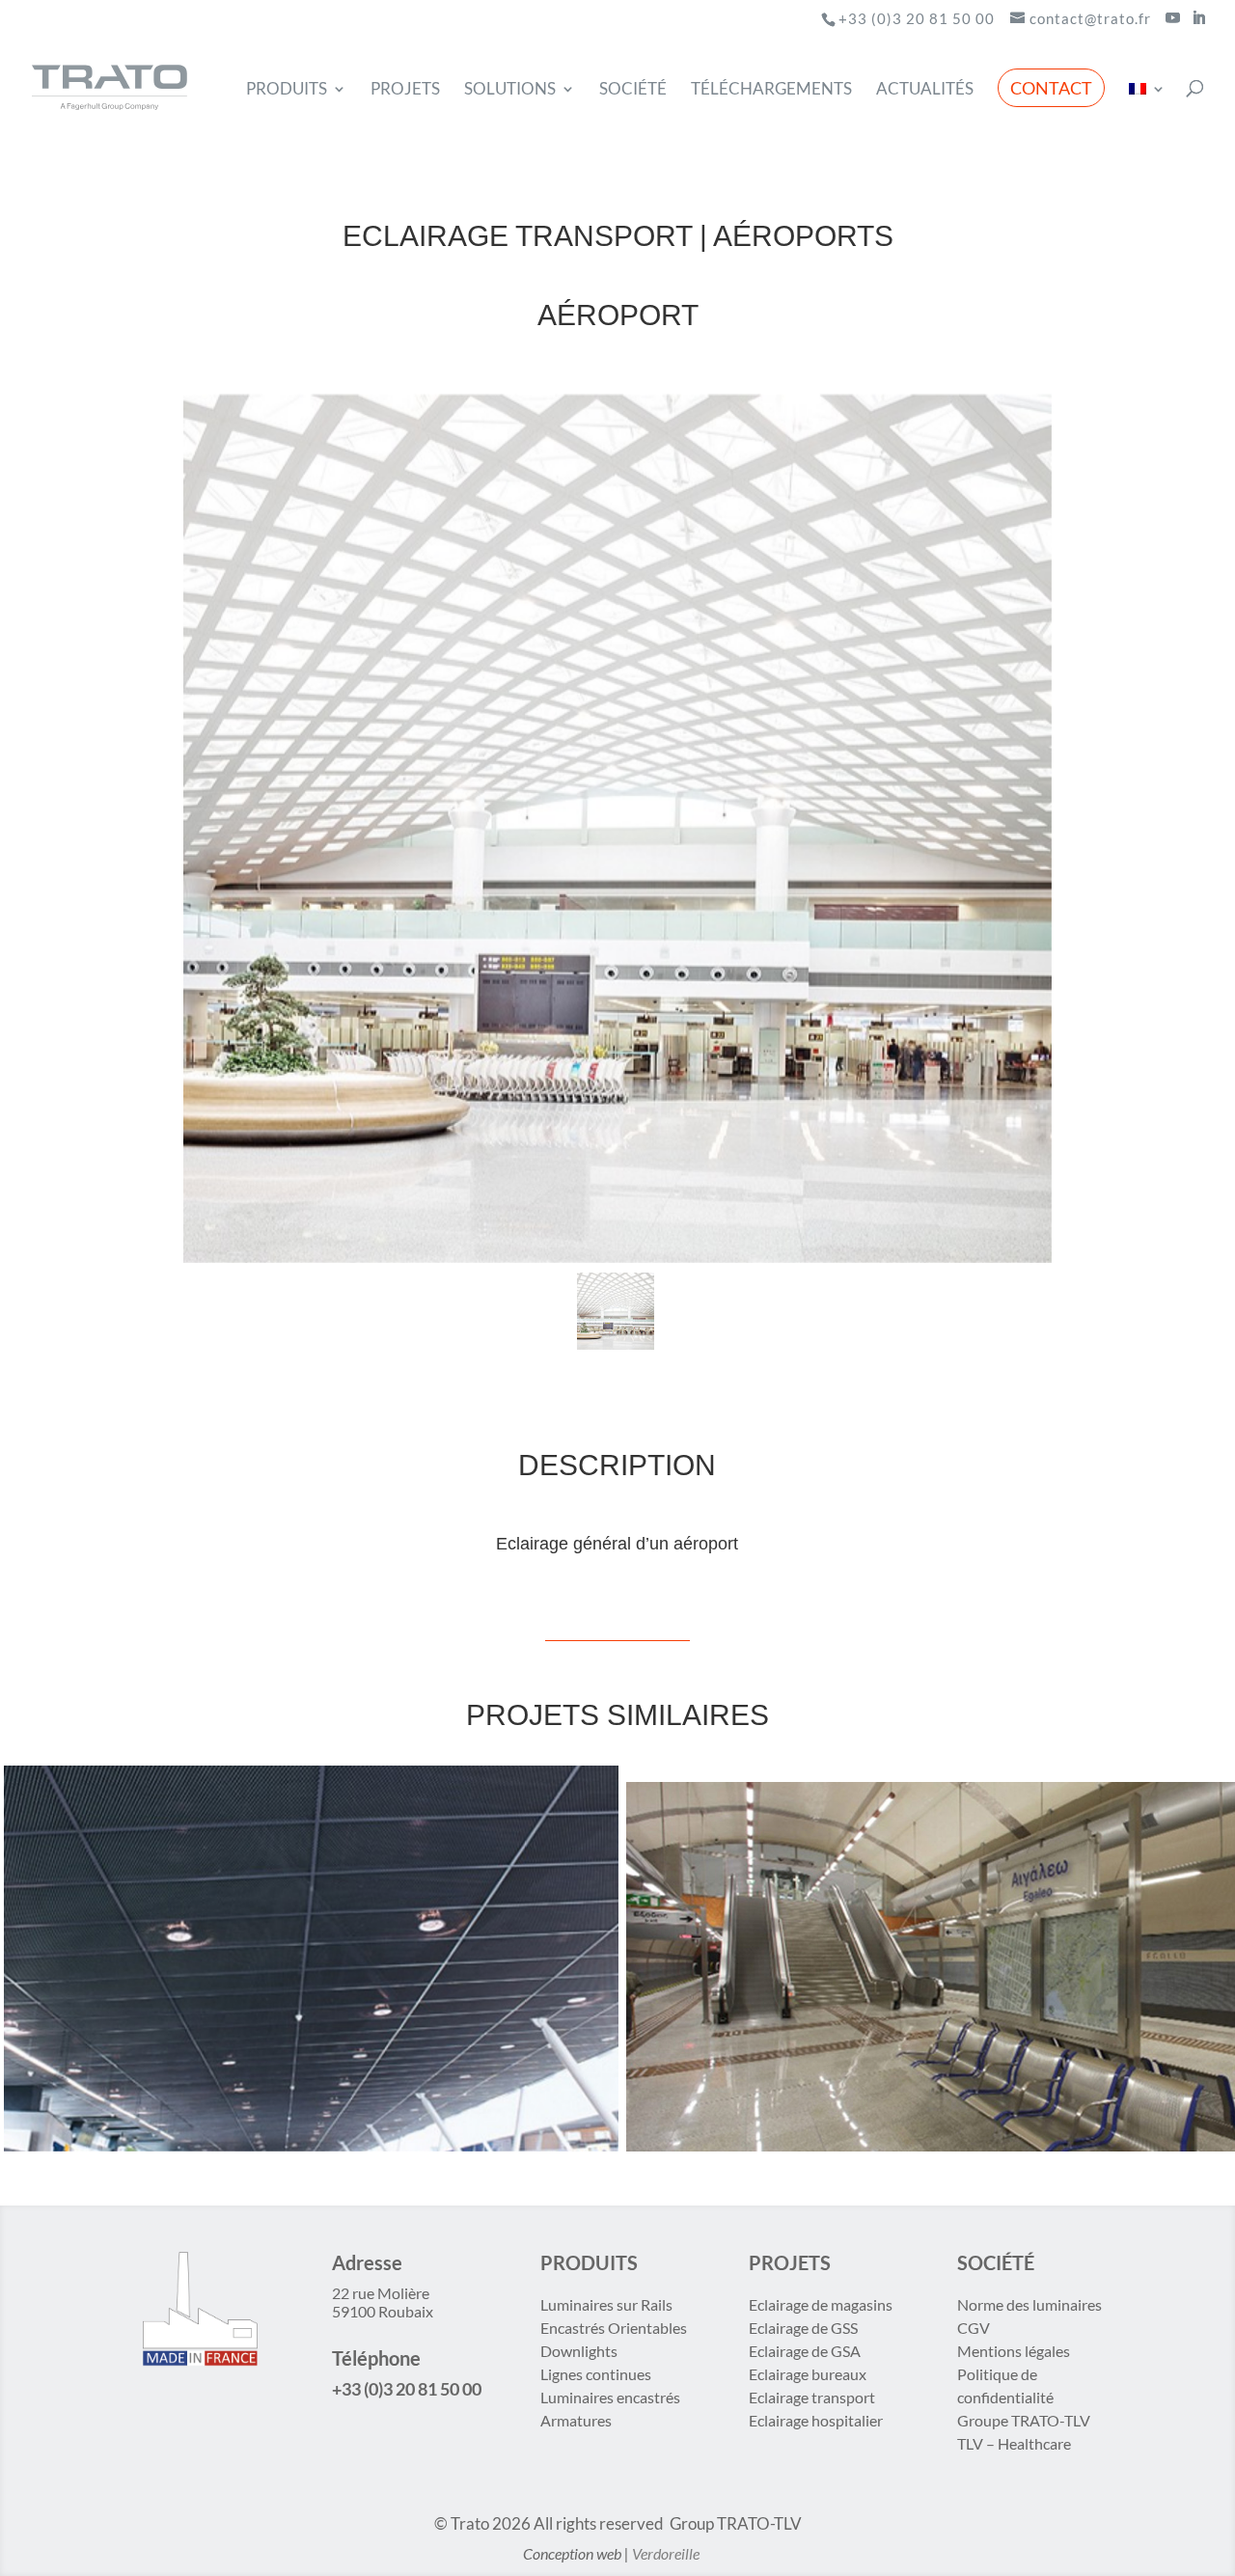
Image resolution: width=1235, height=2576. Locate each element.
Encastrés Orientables (614, 2328)
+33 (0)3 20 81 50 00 (917, 18)
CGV (974, 2328)
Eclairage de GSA (805, 2351)
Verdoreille (666, 2553)
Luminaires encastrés (610, 2397)
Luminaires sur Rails (606, 2304)
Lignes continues (596, 2374)
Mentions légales (1014, 2351)
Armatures (576, 2420)
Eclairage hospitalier (816, 2420)
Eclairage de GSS (803, 2328)
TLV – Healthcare (1014, 2443)
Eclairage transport (812, 2397)
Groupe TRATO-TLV (1024, 2420)
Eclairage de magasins (821, 2304)
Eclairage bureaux (808, 2374)
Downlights (579, 2351)
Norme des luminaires (1029, 2304)
